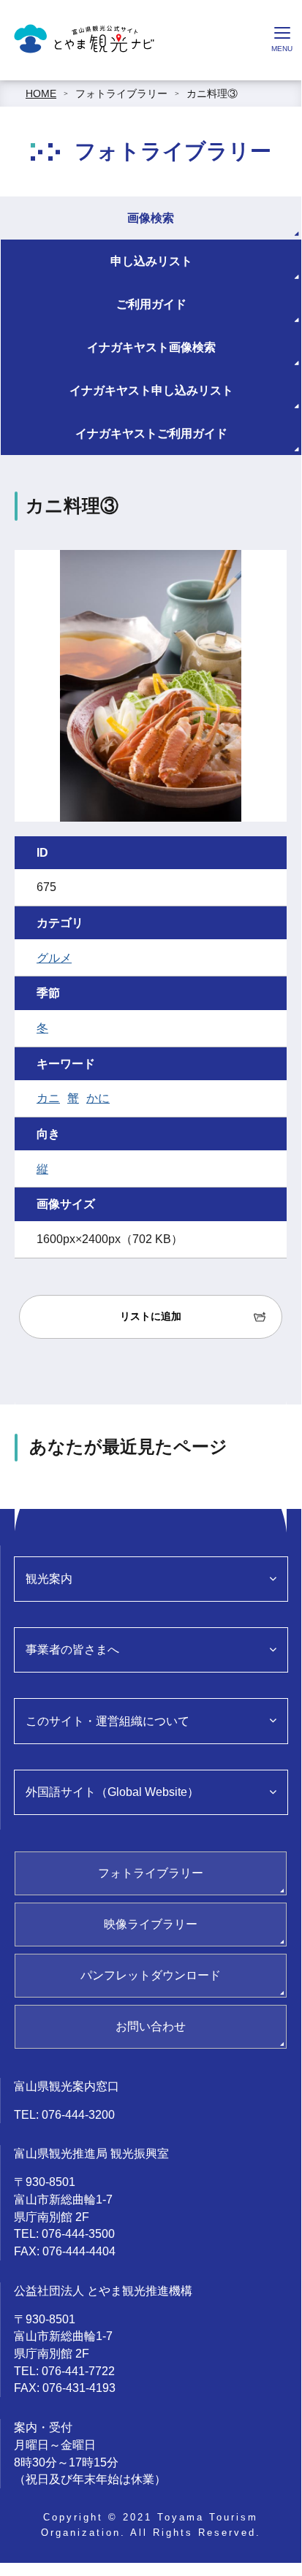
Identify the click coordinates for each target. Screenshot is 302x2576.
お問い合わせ (151, 2026)
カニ (48, 1098)
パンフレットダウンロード (151, 1975)
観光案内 (49, 1579)
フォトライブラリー (121, 93)
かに (98, 1098)
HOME (41, 93)
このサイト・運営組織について (107, 1721)
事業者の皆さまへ (72, 1650)
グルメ (54, 958)
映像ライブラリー (151, 1924)
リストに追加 (151, 1316)
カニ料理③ (212, 93)
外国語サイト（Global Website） (112, 1792)
